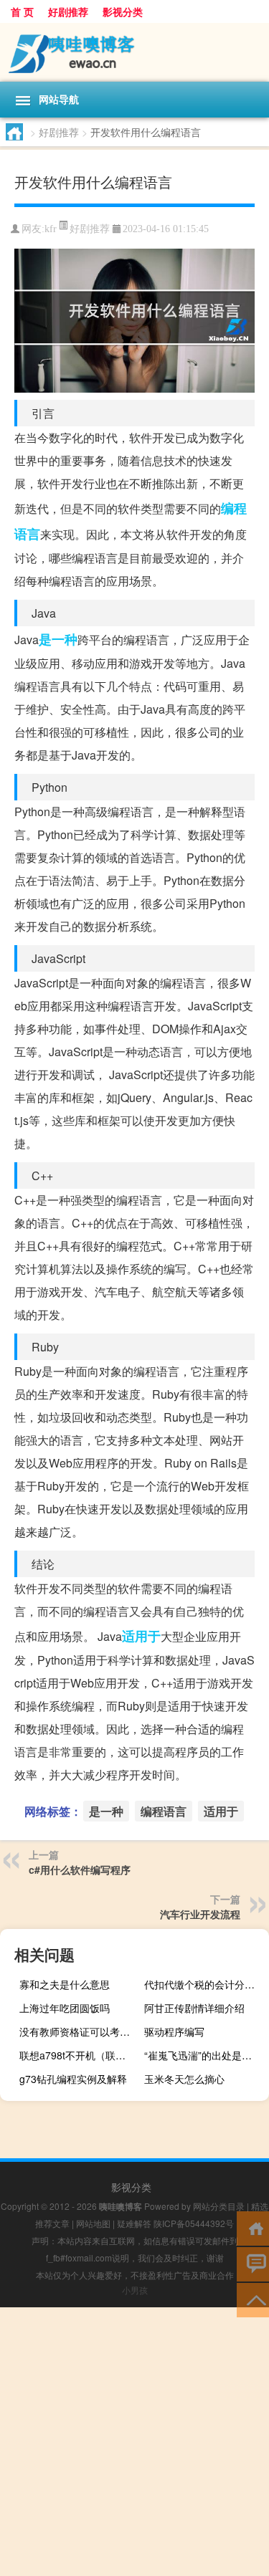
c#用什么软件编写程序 (80, 1869)
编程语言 (164, 1811)
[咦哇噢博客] (134, 52)
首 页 (22, 11)
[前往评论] (253, 2263)
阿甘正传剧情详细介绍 (194, 2008)
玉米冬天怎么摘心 (184, 2079)
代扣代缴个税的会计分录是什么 (205, 1984)
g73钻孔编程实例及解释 (73, 2079)
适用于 (141, 1636)
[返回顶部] (253, 2299)
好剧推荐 (68, 11)
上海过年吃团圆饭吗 (65, 2008)
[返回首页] (253, 2227)
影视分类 (123, 11)
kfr (51, 229)
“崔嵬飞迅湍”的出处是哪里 (203, 2055)
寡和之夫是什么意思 (65, 1984)
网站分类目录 (219, 2206)
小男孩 (135, 2290)
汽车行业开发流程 (200, 1914)
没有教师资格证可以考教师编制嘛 (80, 2031)
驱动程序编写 (174, 2031)
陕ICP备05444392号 (194, 2223)
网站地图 (93, 2223)
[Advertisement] (134, 2442)
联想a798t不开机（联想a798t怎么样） (80, 2055)
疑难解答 (134, 2223)
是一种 (58, 639)
